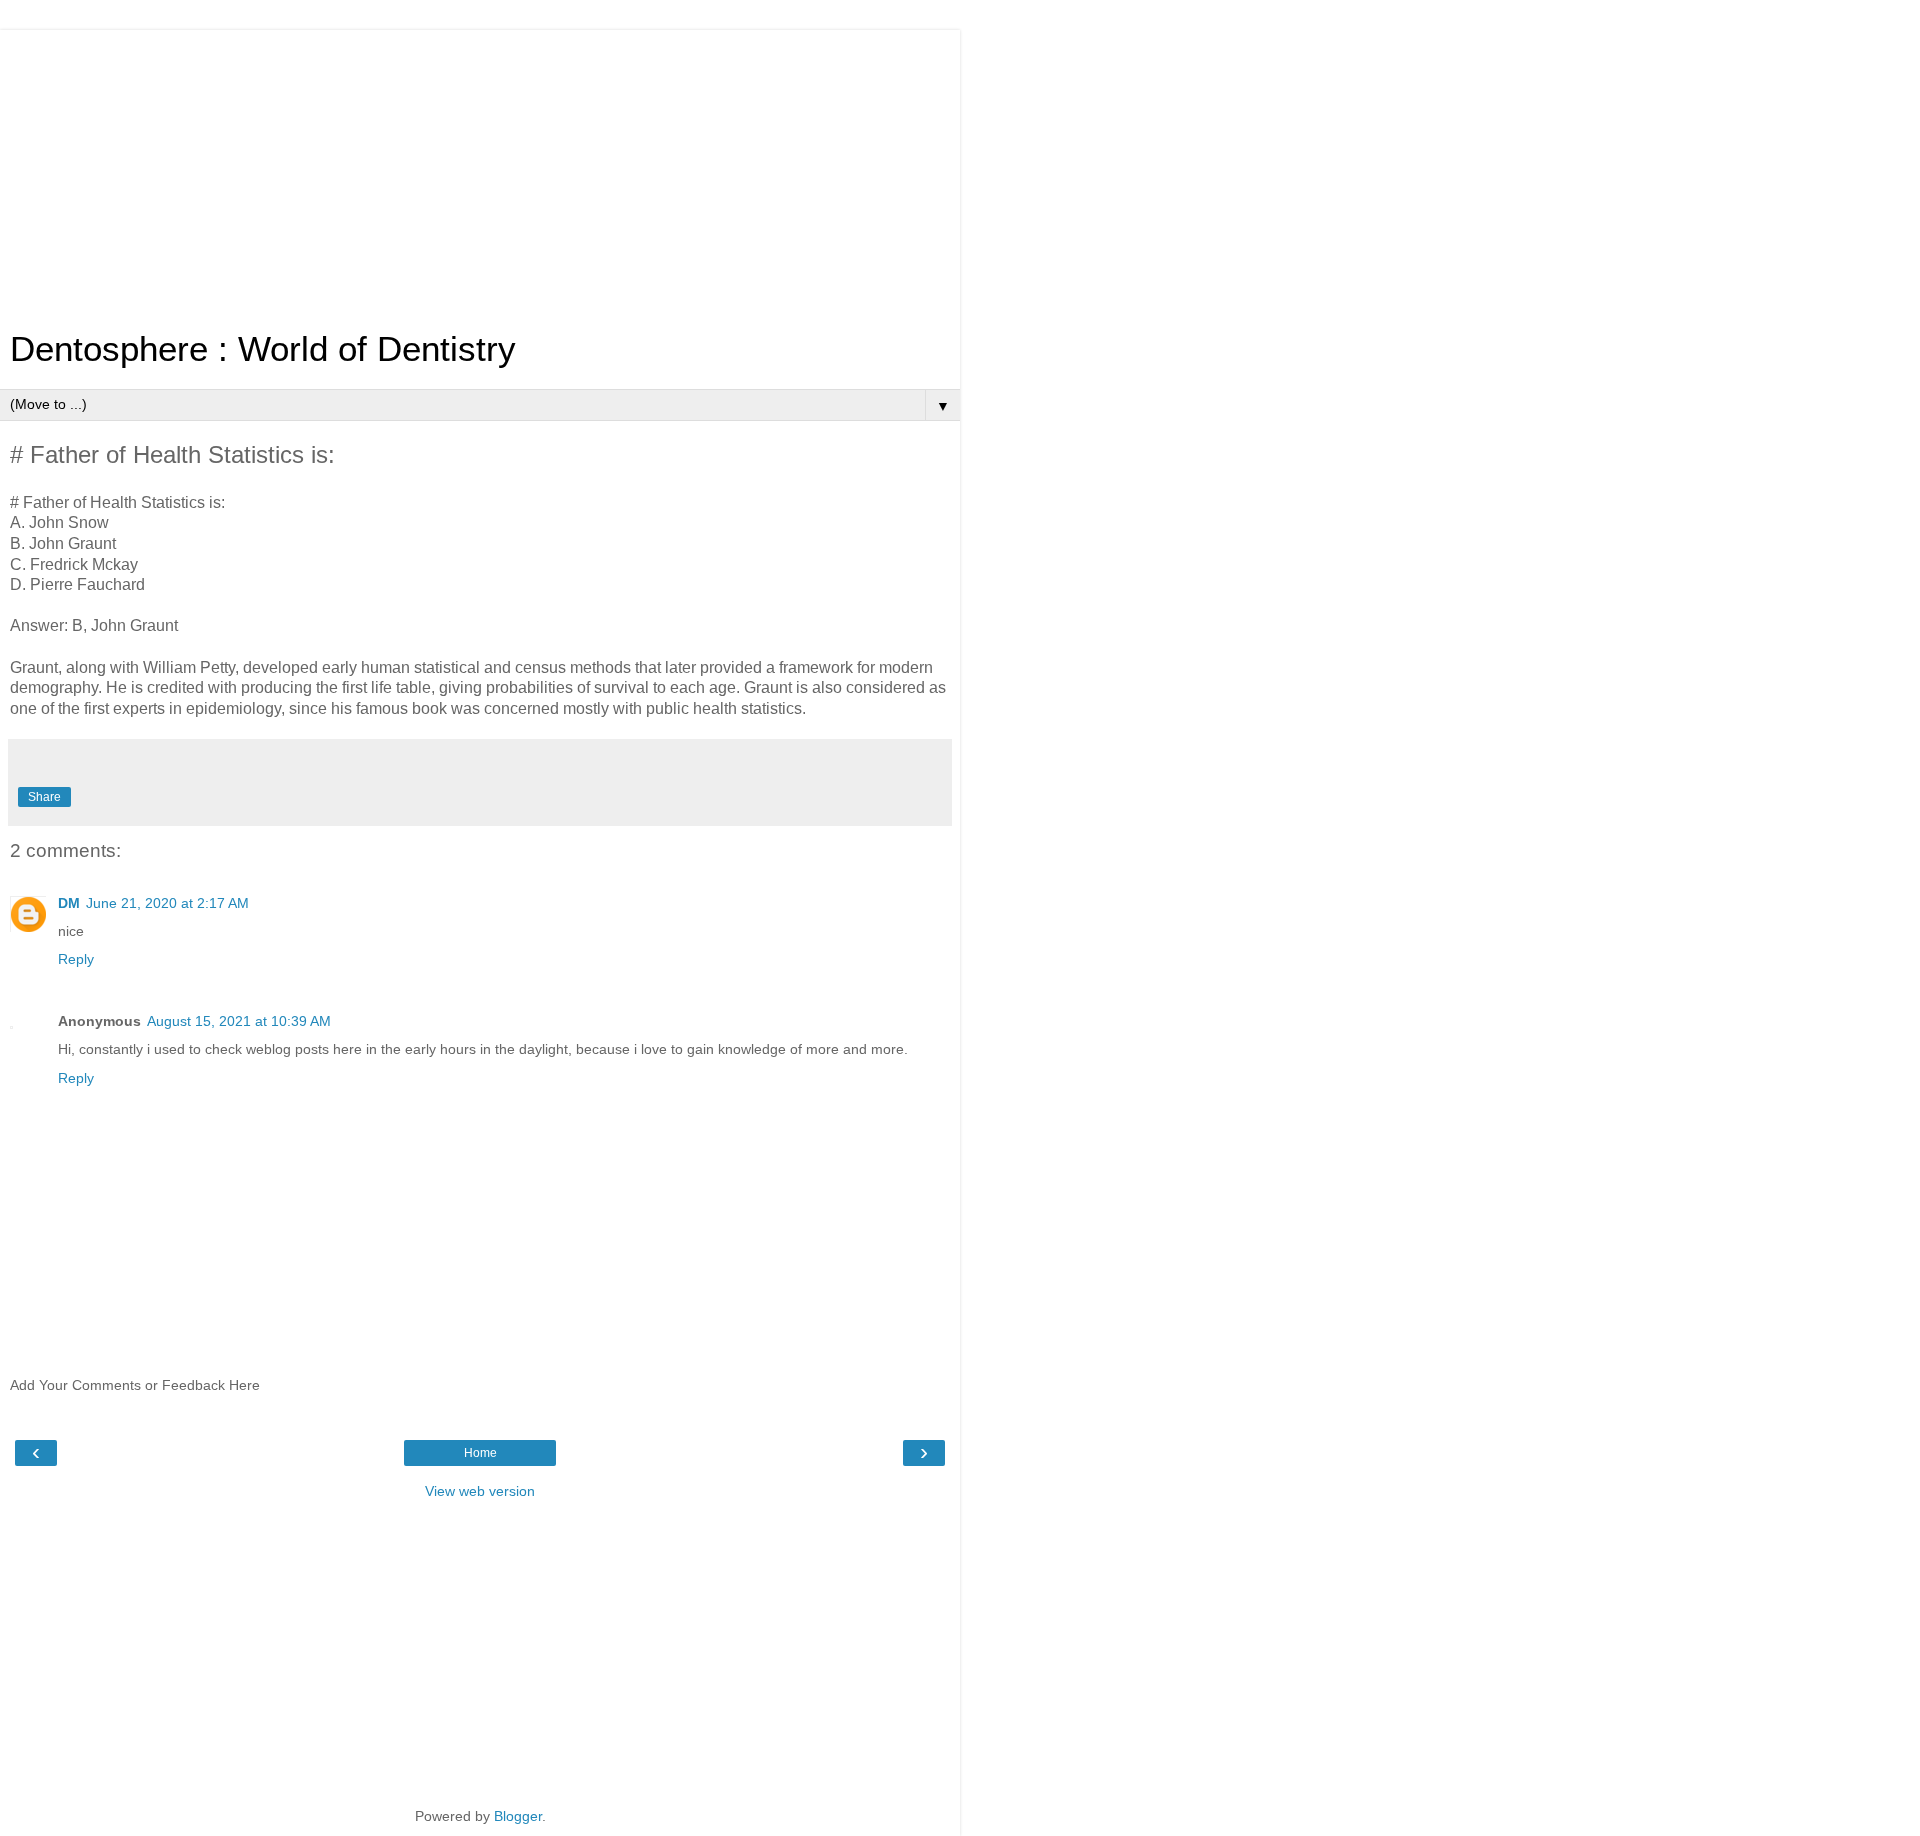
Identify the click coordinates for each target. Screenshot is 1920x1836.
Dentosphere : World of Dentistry (263, 349)
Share (44, 797)
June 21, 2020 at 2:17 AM (167, 903)
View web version (480, 1491)
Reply (76, 959)
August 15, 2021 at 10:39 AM (239, 1021)
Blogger (518, 1816)
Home (480, 1453)
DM (69, 903)
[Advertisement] (480, 170)
